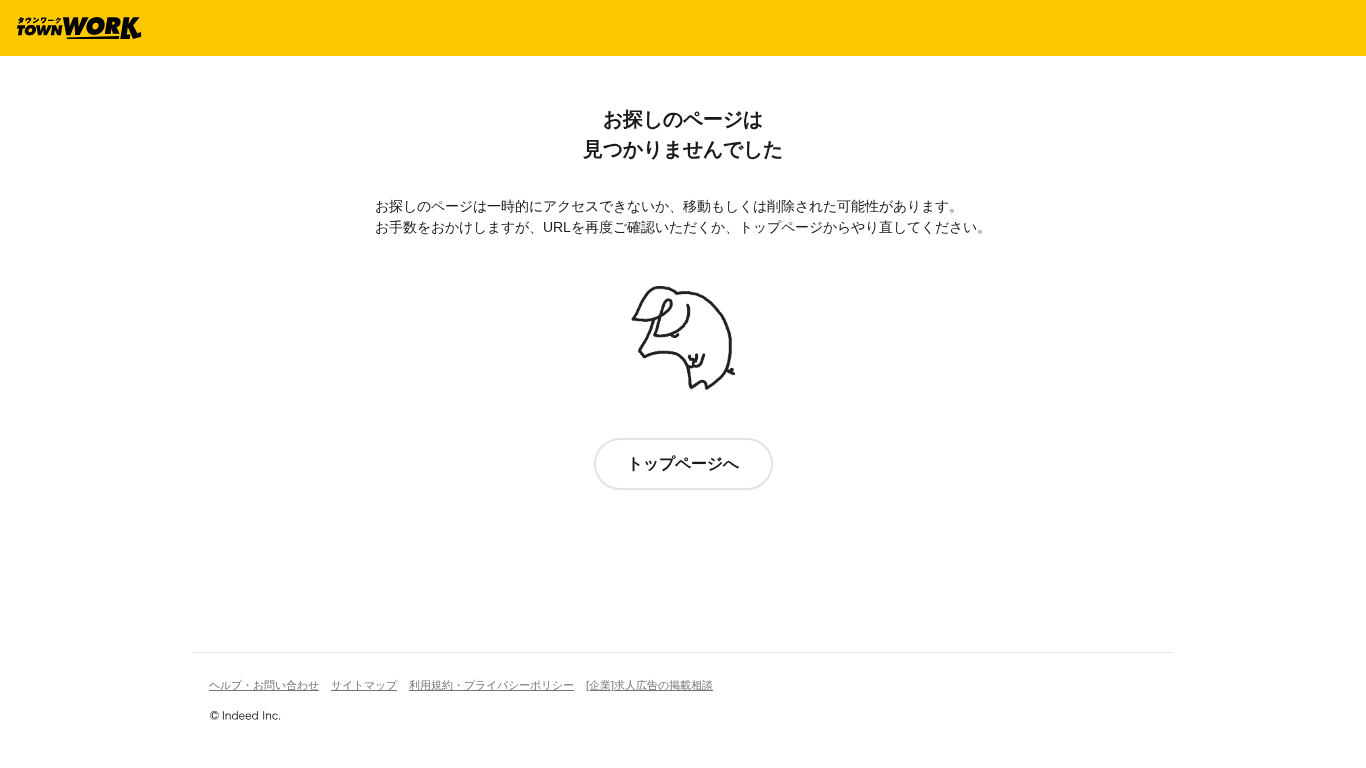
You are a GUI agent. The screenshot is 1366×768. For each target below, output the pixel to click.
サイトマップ (364, 685)
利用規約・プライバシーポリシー (491, 685)
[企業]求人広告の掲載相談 (649, 685)
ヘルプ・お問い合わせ (264, 685)
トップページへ (683, 463)
